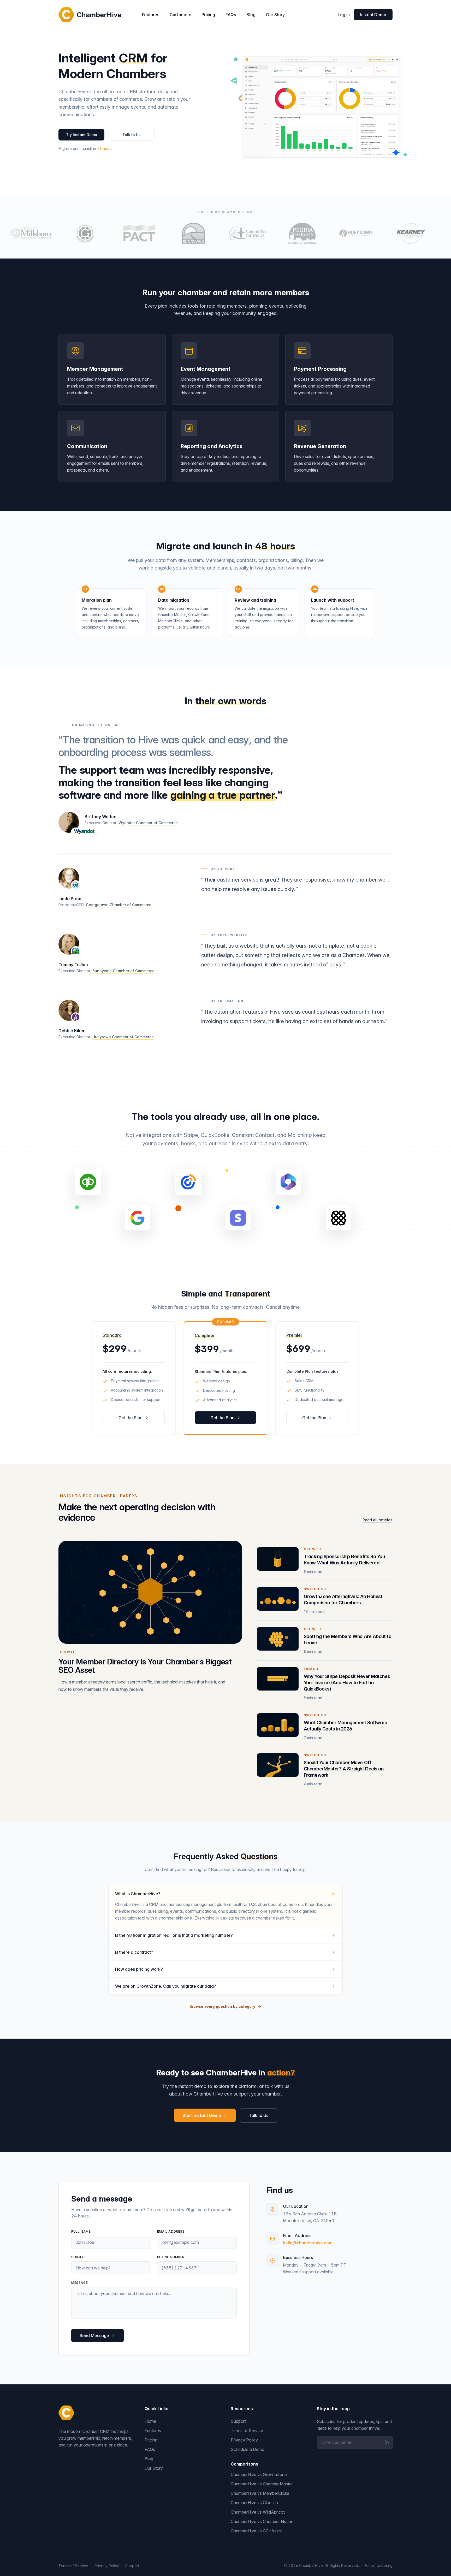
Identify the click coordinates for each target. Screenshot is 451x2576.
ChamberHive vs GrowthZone (259, 2474)
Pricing (208, 15)
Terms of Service (247, 2431)
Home (150, 2421)
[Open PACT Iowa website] (113, 233)
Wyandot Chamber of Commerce (148, 823)
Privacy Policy (244, 2440)
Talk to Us (132, 135)
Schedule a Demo (248, 2449)
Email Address (171, 2231)
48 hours (105, 148)
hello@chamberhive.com (308, 2243)
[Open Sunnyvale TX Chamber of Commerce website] (167, 233)
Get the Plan (130, 1418)
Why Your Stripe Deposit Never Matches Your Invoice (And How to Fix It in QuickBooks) (347, 1683)
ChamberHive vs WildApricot (258, 2512)
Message (79, 2283)
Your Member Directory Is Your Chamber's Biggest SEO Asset (145, 1666)
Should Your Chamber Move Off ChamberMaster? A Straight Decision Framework (344, 1769)
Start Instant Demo (202, 2115)
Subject (79, 2257)
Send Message (94, 2336)
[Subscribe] (387, 2442)
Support (238, 2421)
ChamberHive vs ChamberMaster (262, 2484)
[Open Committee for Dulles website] (222, 233)
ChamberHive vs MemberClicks (260, 2493)
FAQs (231, 15)
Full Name (81, 2231)
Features (151, 15)
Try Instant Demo (82, 135)
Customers (180, 15)
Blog (251, 15)
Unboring (385, 2565)
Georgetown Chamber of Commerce (119, 905)
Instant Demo (373, 15)
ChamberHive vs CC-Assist (257, 2531)
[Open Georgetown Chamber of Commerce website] (59, 233)
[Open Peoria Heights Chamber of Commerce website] (276, 233)
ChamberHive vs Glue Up (254, 2503)
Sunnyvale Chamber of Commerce (123, 971)
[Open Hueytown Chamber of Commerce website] (330, 233)
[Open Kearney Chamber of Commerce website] (384, 233)
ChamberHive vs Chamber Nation (262, 2521)
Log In (344, 15)
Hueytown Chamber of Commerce (123, 1037)
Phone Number (171, 2257)
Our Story (275, 15)
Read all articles (378, 1520)
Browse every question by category (222, 2006)
